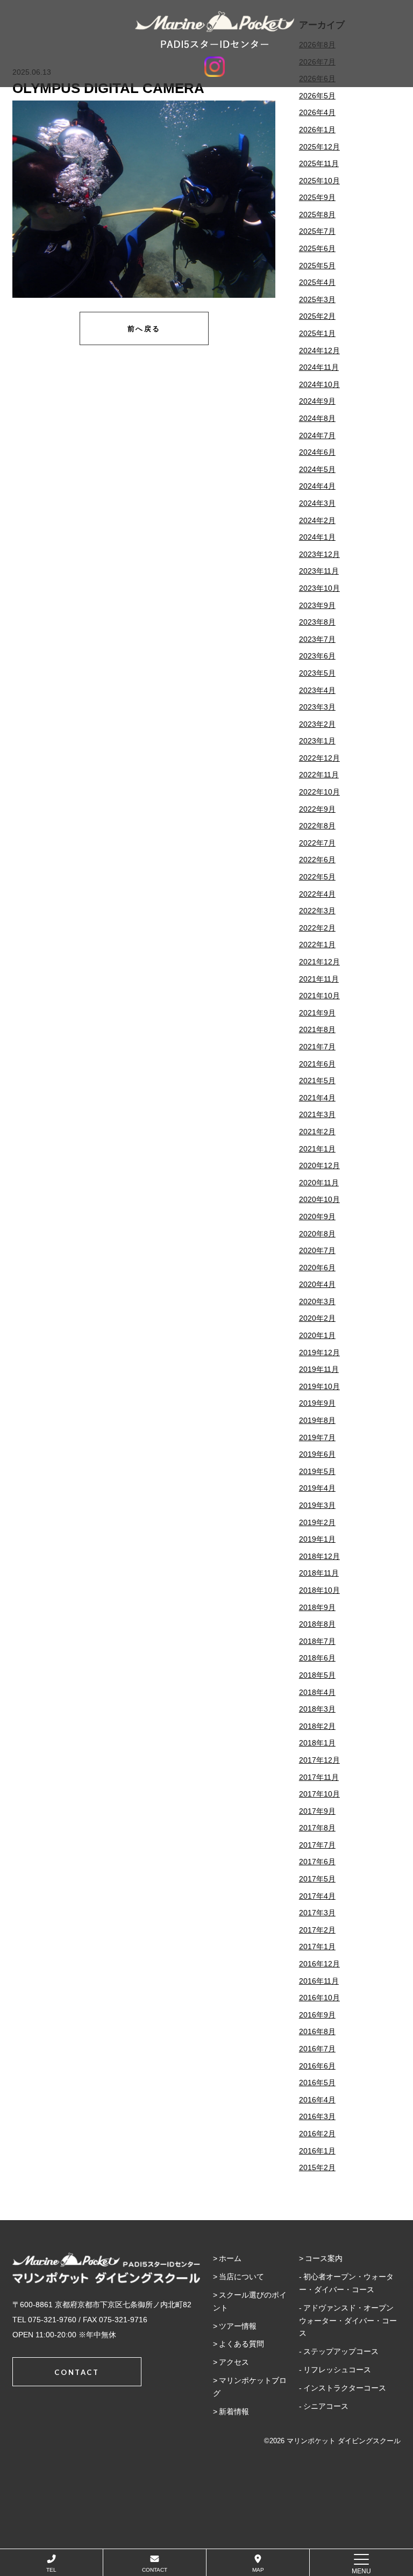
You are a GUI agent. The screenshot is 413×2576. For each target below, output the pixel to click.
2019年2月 (317, 1522)
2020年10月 (319, 1199)
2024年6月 (317, 452)
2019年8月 (317, 1420)
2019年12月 (319, 1353)
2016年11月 (319, 1981)
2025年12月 (319, 147)
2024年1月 (317, 537)
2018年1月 (317, 1743)
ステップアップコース (341, 2351)
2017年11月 (319, 1777)
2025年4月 (317, 282)
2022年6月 (317, 860)
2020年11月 (319, 1183)
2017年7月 (317, 1845)
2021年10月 (319, 996)
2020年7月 (317, 1250)
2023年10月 (319, 588)
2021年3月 (317, 1114)
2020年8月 (317, 1234)
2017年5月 (317, 1879)
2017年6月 (317, 1862)
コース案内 (324, 2258)
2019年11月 (319, 1369)
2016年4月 (317, 2100)
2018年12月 (319, 1556)
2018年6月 (317, 1658)
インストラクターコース (345, 2388)
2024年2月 (317, 520)
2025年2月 (317, 316)
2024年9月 (317, 401)
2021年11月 (319, 979)
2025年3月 (317, 299)
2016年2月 (317, 2134)
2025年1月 (317, 333)
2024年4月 (317, 486)
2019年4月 (317, 1488)
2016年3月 (317, 2116)
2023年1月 (317, 741)
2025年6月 (317, 248)
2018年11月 (319, 1573)
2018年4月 (317, 1692)
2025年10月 (319, 181)
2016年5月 (317, 2083)
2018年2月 (317, 1726)
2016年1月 (317, 2151)
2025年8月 (317, 214)
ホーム (230, 2258)
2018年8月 (317, 1624)
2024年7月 (317, 435)
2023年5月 (317, 673)
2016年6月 (317, 2066)
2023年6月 (317, 656)
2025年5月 (317, 266)
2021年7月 (317, 1047)
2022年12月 (319, 758)
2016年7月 (317, 2049)
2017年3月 (317, 1913)
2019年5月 (317, 1471)
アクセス (234, 2362)
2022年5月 (317, 877)
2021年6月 (317, 1064)
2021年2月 (317, 1132)
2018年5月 (317, 1675)
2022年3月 (317, 911)
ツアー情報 (238, 2326)
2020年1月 (317, 1335)
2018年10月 (319, 1590)
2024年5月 (317, 469)
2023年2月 (317, 724)
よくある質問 (241, 2344)
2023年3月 (317, 707)
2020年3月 (317, 1301)
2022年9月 (317, 809)
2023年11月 (319, 571)
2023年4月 (317, 690)
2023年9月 (317, 605)
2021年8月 (317, 1029)
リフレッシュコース (337, 2370)
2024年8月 (317, 418)
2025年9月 (317, 197)
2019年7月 (317, 1437)
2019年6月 (317, 1454)
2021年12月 (319, 962)
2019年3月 (317, 1505)
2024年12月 (319, 350)
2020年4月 (317, 1284)
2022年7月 (317, 843)
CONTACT (155, 2570)
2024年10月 (319, 384)
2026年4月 (317, 112)
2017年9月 (317, 1811)
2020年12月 (319, 1165)
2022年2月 (317, 928)
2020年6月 (317, 1268)
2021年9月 (317, 1013)
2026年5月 (317, 96)
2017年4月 (317, 1896)
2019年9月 (317, 1403)
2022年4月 (317, 894)
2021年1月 (317, 1149)
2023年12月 (319, 554)
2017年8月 (317, 1828)
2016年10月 (319, 1998)
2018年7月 (317, 1641)
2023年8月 (317, 622)
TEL (51, 2570)
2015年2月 (317, 2167)
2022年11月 (319, 775)
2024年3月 (317, 503)
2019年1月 (317, 1539)
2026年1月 (317, 130)
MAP (258, 2570)
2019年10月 (319, 1386)
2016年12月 (319, 1964)
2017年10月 (319, 1794)
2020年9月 (317, 1217)
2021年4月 (317, 1098)
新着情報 (234, 2412)
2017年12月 (319, 1760)
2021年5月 (317, 1081)
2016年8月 (317, 2031)
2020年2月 (317, 1318)
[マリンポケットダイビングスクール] (215, 30)
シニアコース (326, 2406)
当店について (241, 2277)
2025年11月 (319, 163)
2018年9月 (317, 1607)
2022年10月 (319, 792)
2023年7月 (317, 639)
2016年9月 (317, 2015)
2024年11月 (319, 367)
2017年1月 (317, 1947)
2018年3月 (317, 1709)
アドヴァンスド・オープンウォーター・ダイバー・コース (348, 2321)
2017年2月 (317, 1930)
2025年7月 (317, 231)
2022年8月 (317, 826)
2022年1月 (317, 944)
